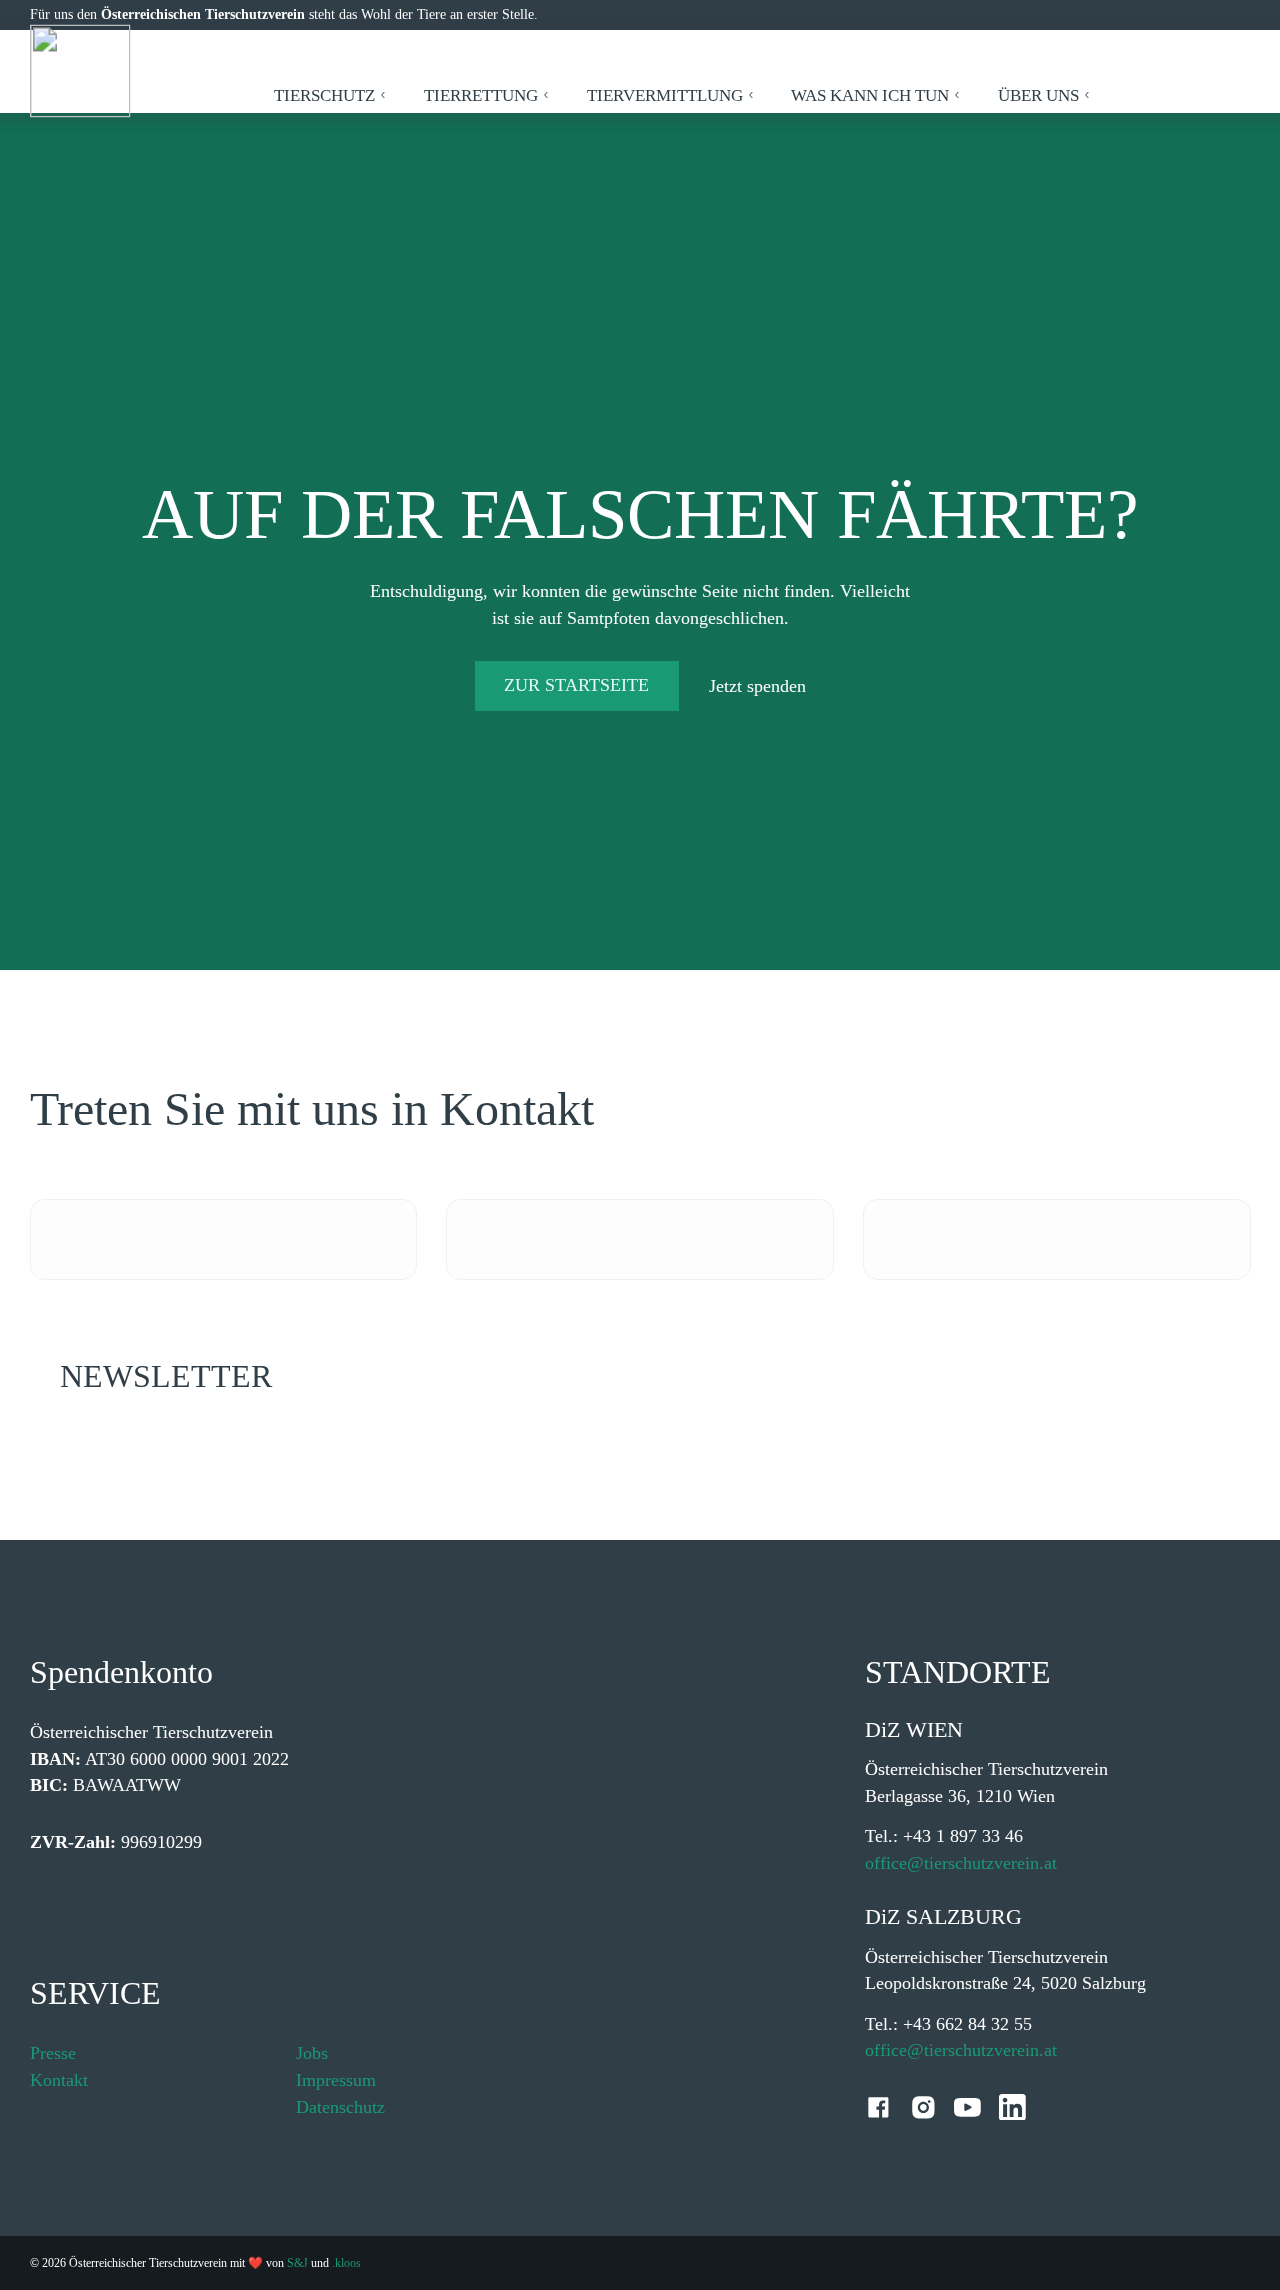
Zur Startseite (576, 685)
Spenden (1185, 95)
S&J (297, 2263)
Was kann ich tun (870, 95)
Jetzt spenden (757, 686)
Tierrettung (481, 95)
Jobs (312, 2053)
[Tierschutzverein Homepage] (80, 71)
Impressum (336, 2080)
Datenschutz (340, 2107)
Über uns (1038, 95)
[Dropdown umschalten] (383, 95)
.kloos (346, 2263)
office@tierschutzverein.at (961, 1863)
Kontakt (59, 2080)
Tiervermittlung (665, 95)
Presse (53, 2053)
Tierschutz (324, 95)
